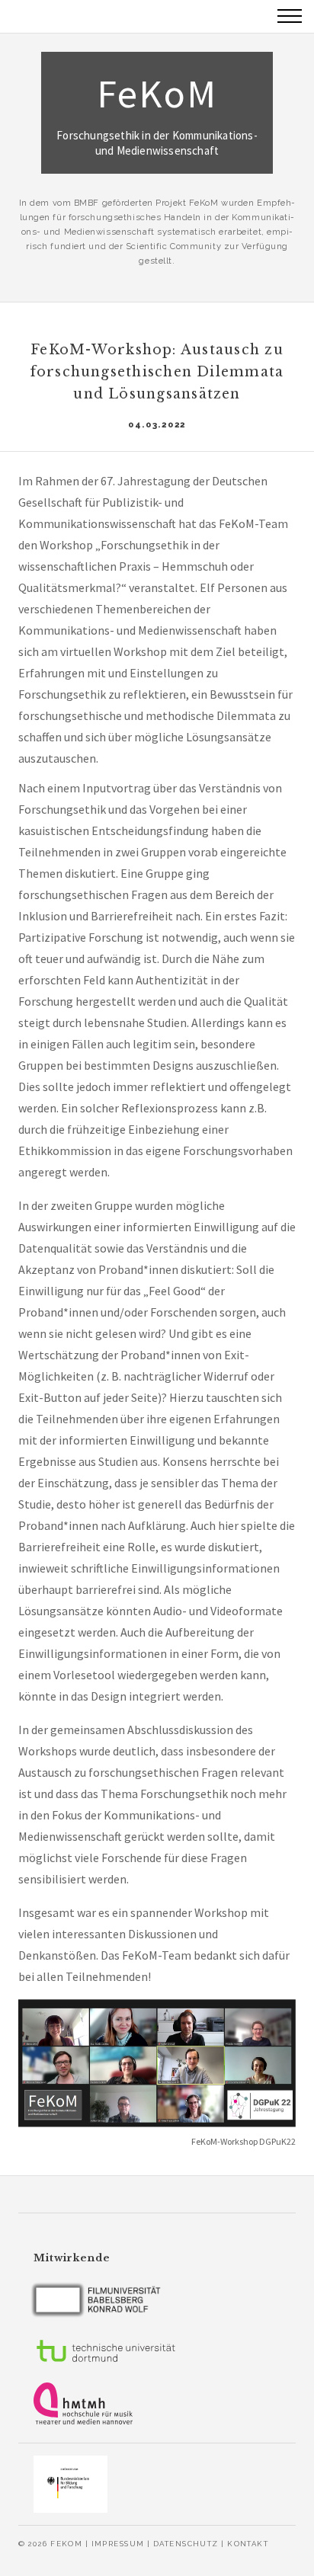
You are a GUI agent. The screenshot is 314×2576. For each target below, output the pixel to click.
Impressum (118, 2544)
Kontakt (248, 2544)
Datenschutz (186, 2544)
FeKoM (157, 113)
